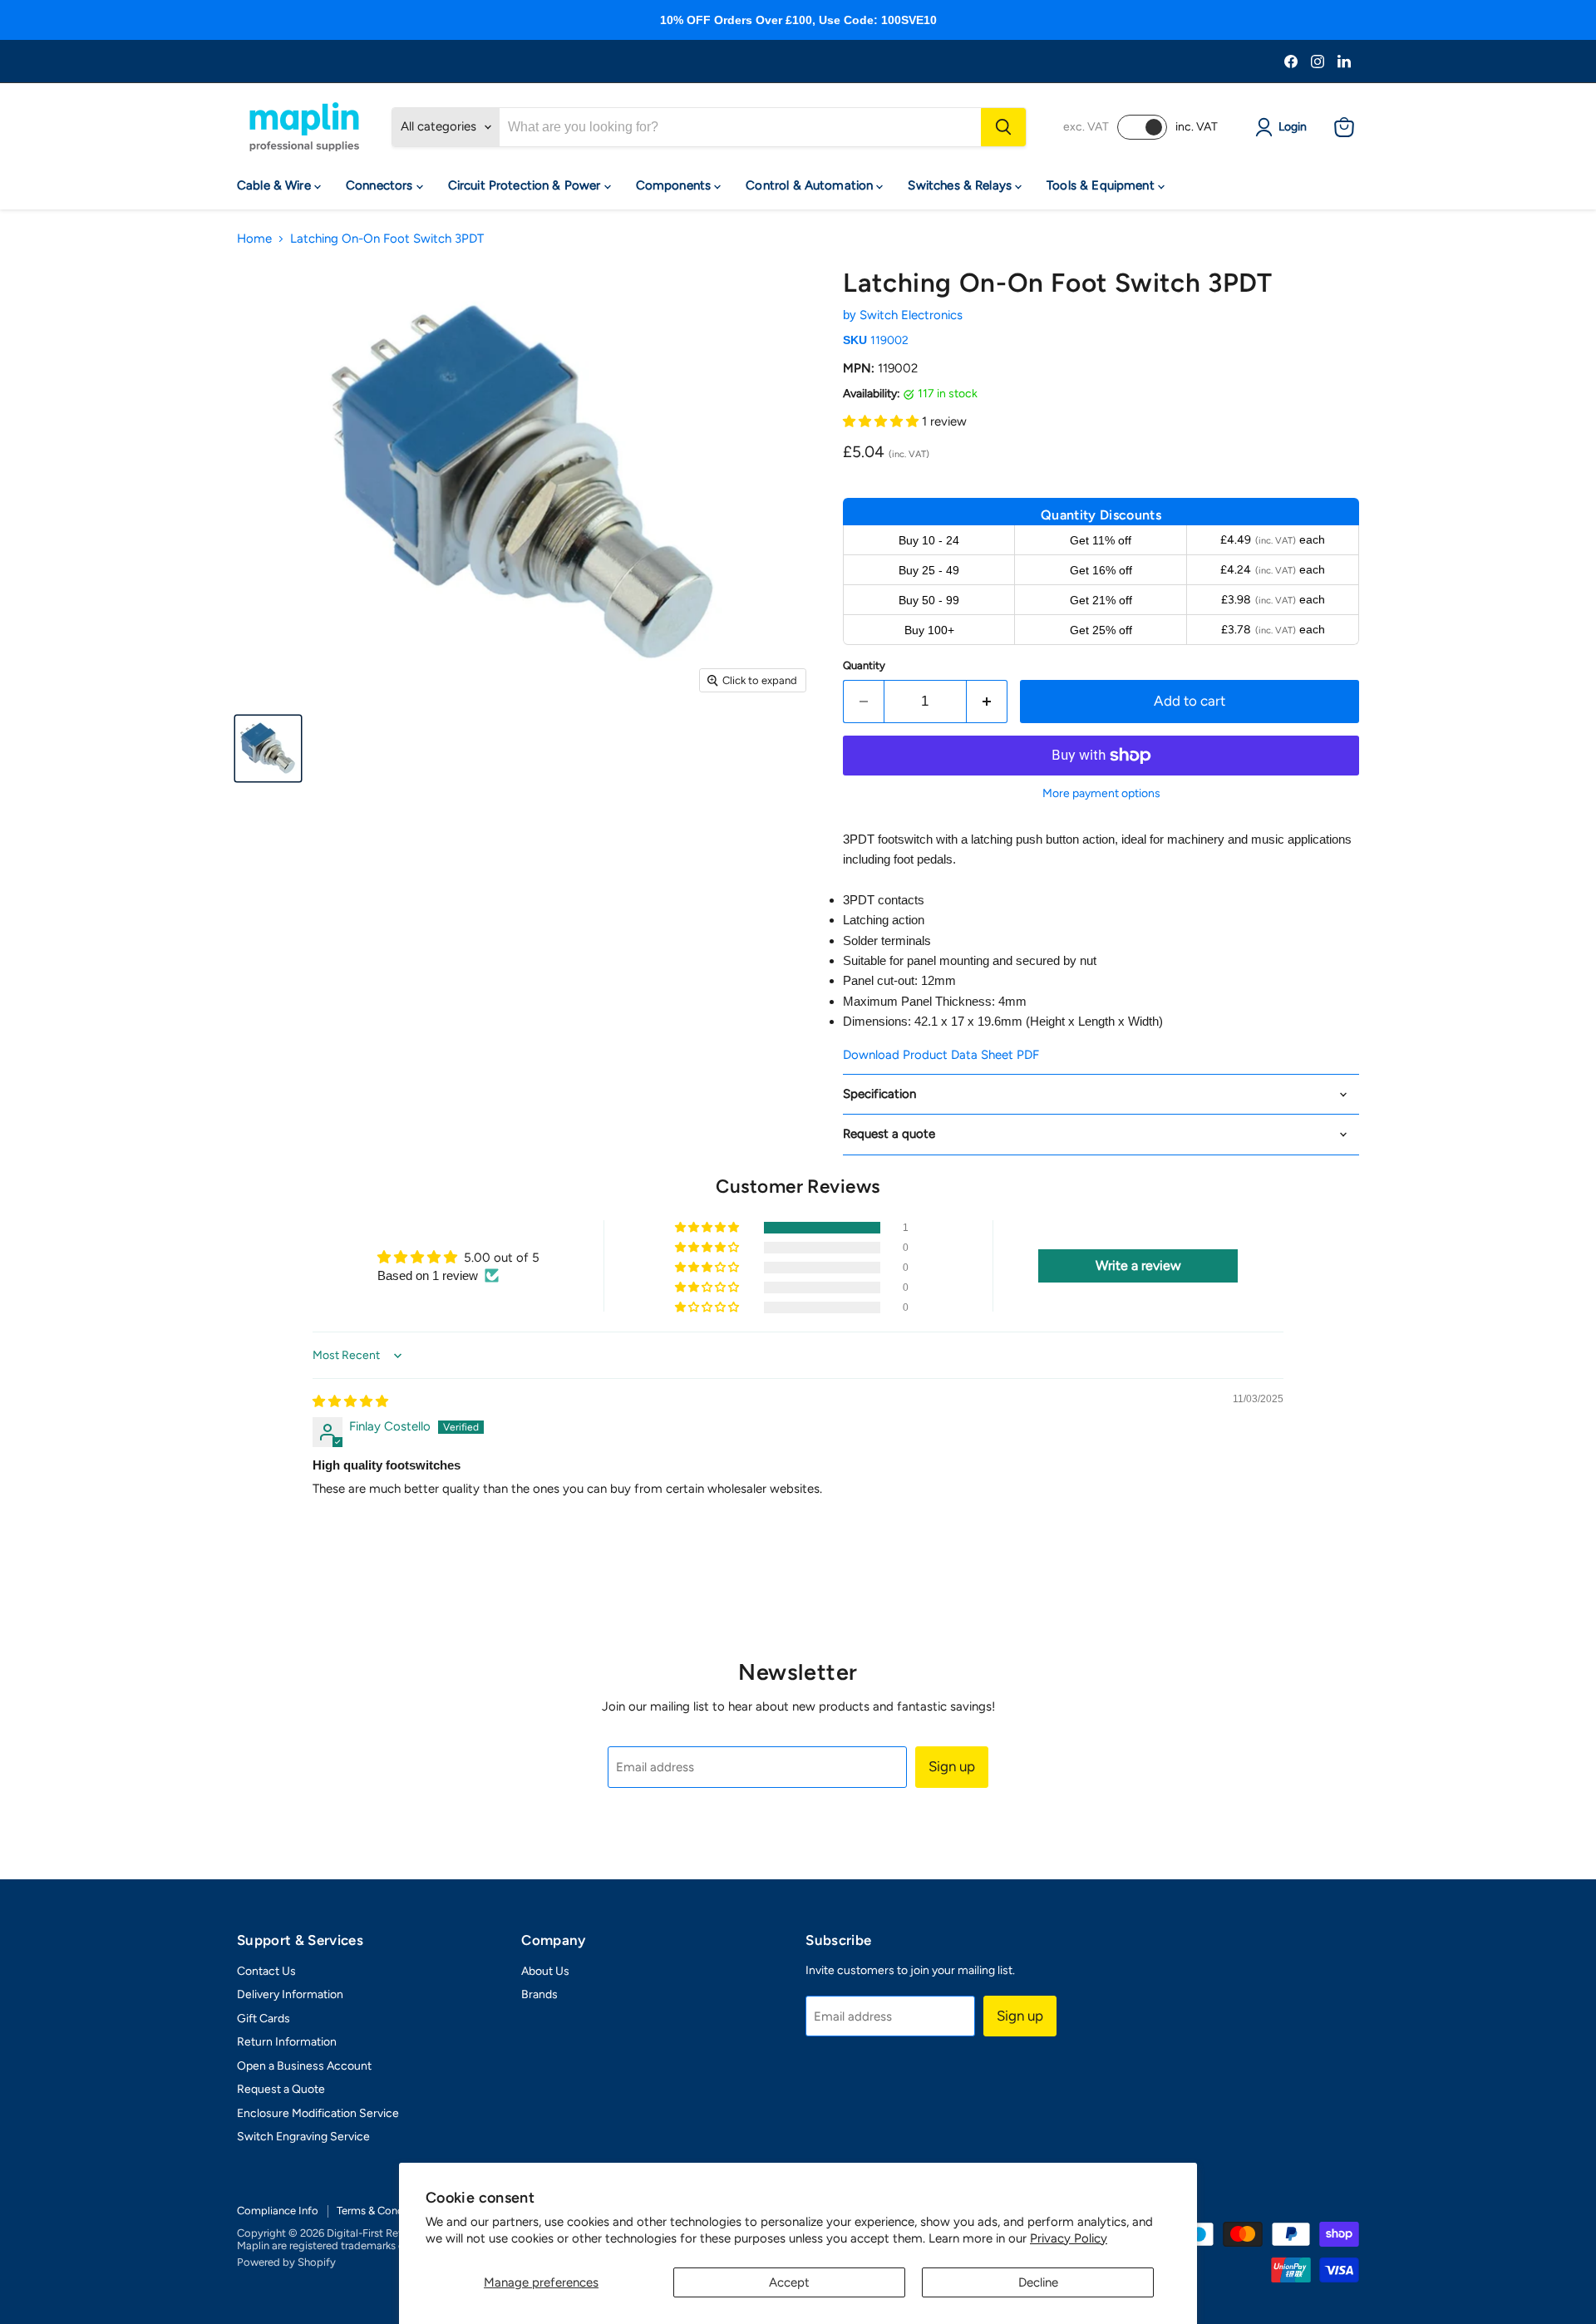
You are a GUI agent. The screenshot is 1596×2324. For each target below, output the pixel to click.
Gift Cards (264, 2019)
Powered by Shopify (286, 2262)
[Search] (1003, 127)
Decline (1038, 2282)
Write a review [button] (1138, 1265)
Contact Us (266, 1971)
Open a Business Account (304, 2066)
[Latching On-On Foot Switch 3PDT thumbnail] (268, 748)
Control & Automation (811, 185)
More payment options (1101, 794)
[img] (350, 1401)
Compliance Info (278, 2211)
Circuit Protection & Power (526, 185)
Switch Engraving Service (303, 2137)
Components (675, 185)
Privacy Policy (1069, 2238)
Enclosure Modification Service (318, 2113)
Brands (539, 1994)
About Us (545, 1971)
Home (254, 239)
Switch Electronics (911, 315)
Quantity (864, 665)
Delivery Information (290, 1994)
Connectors (381, 185)
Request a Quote (281, 2089)
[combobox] (740, 127)
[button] (882, 421)
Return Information (287, 2042)
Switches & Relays (961, 185)
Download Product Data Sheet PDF (941, 1055)
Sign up (952, 1766)
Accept (789, 2282)
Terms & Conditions (384, 2211)
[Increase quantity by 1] (987, 701)
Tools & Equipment (1102, 185)
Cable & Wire (276, 185)
